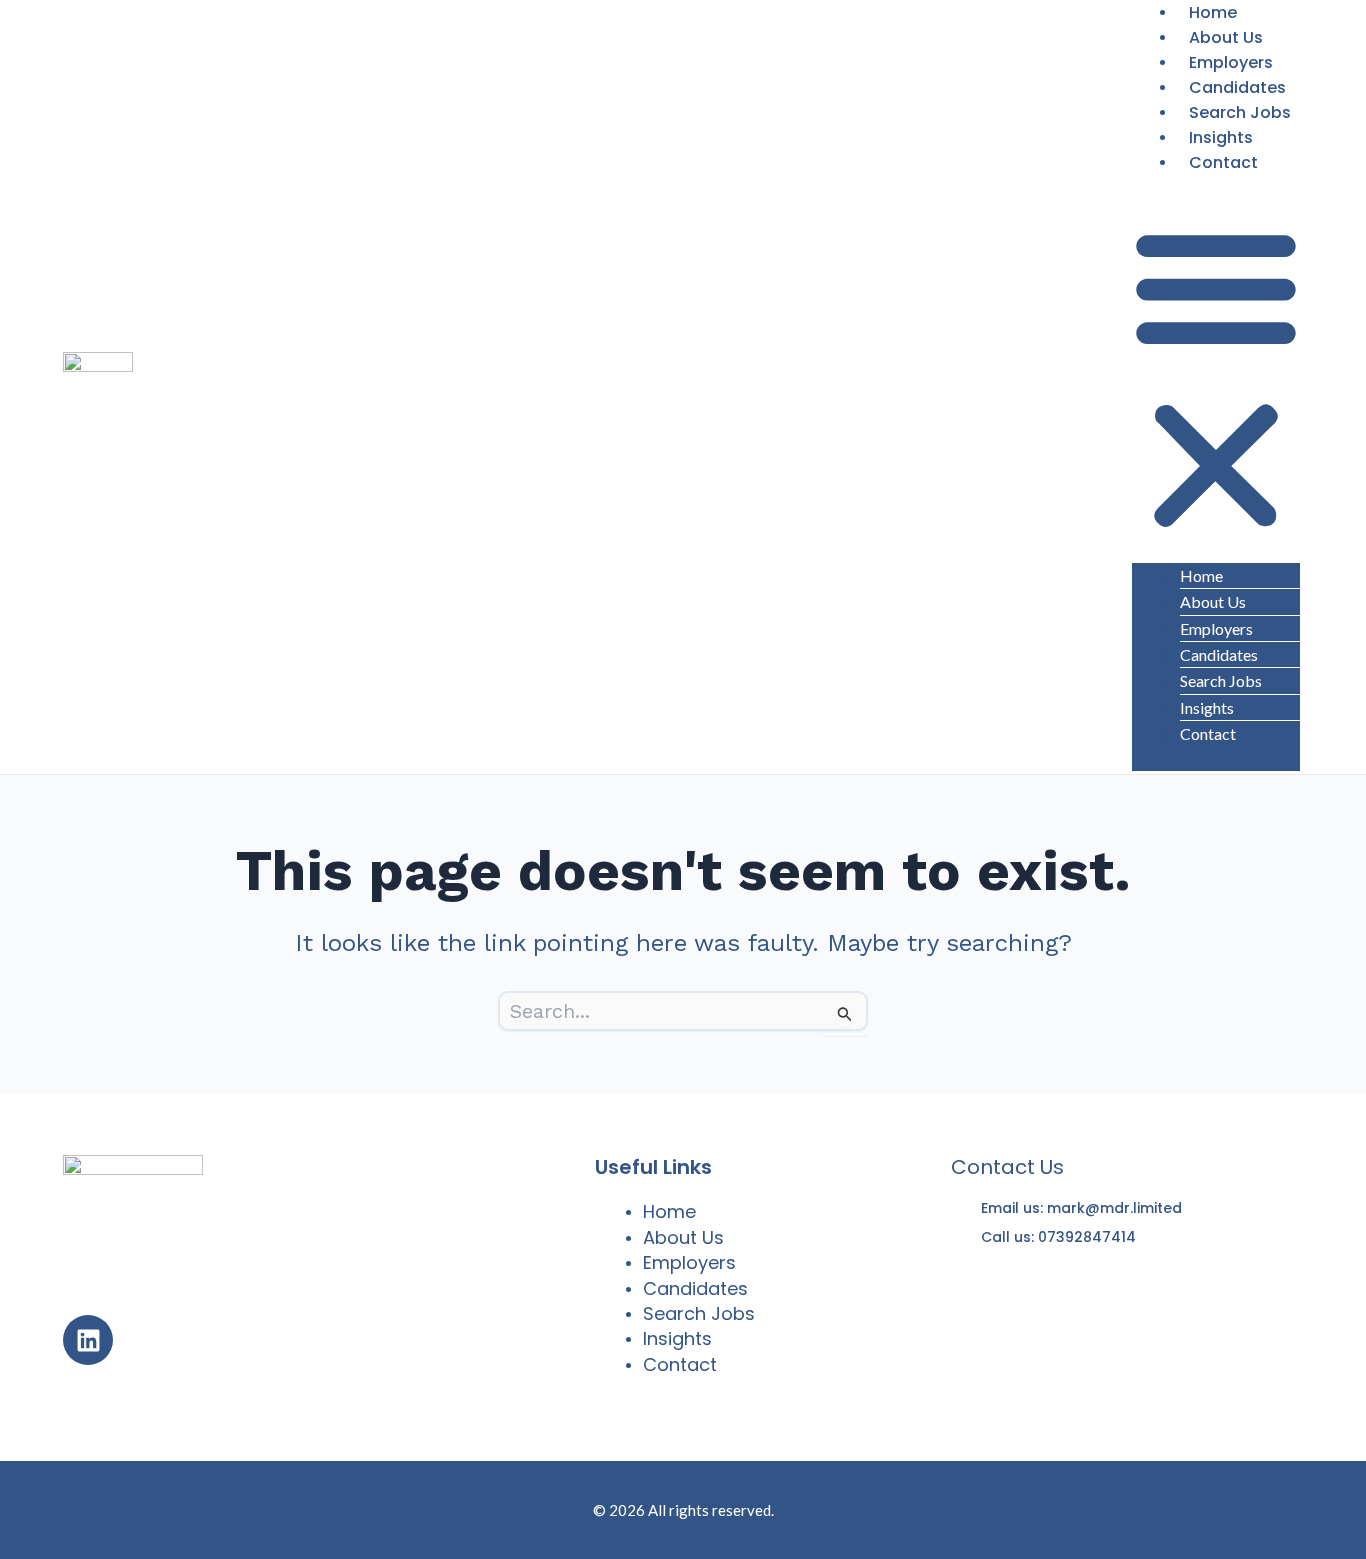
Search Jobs (1240, 112)
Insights (1221, 137)
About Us (1226, 37)
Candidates (1237, 87)
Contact (1223, 162)
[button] (1216, 379)
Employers (1231, 62)
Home (1201, 575)
